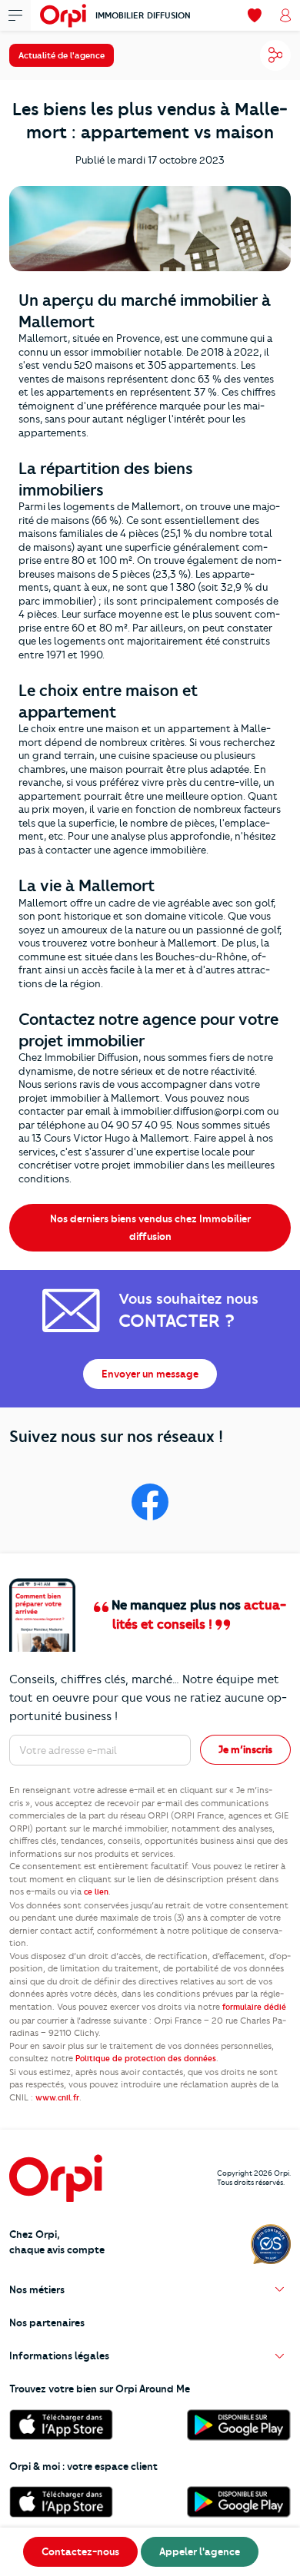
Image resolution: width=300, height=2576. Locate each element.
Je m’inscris (245, 1749)
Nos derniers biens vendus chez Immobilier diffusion (150, 1227)
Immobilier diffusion (143, 15)
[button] (150, 2290)
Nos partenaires (47, 2322)
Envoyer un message (150, 1374)
